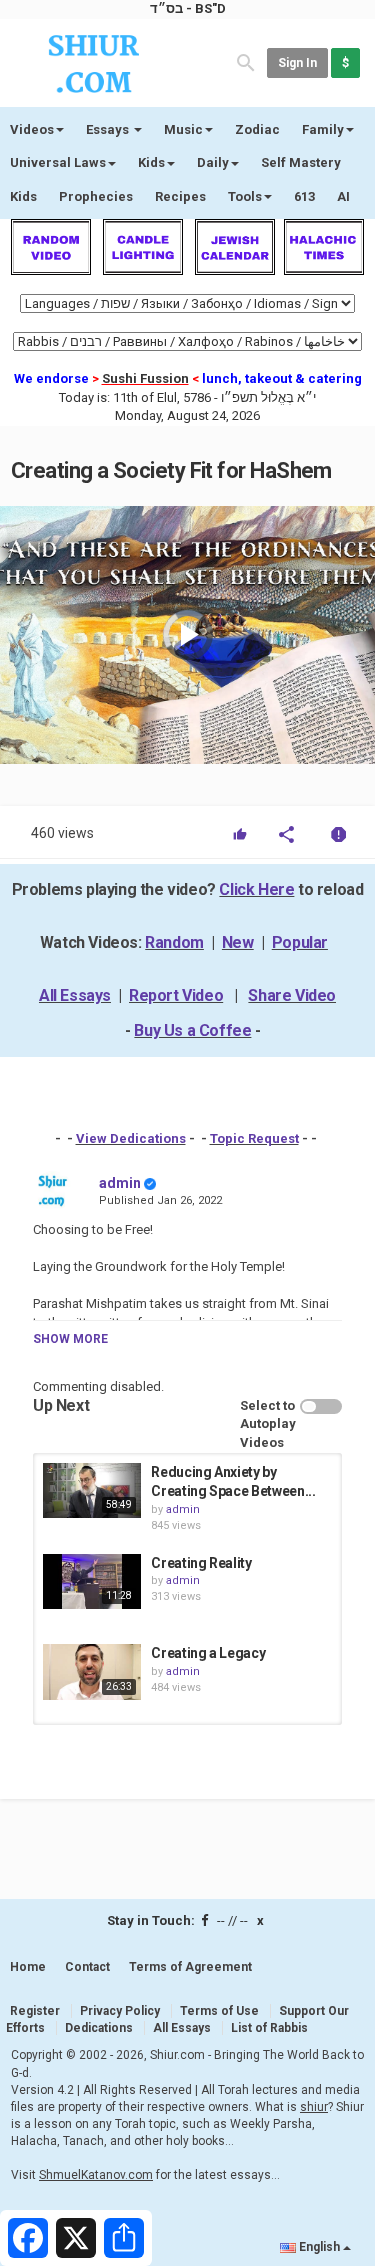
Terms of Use (219, 2011)
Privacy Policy (120, 2011)
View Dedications (131, 1138)
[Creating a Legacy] (92, 1671)
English (319, 2247)
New (238, 942)
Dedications (99, 2028)
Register (35, 2011)
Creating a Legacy (208, 1653)
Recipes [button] (180, 196)
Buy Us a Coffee (192, 1030)
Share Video (292, 995)
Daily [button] (213, 162)
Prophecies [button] (96, 196)
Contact (87, 1967)
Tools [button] (245, 196)
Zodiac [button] (257, 129)
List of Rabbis (269, 2028)
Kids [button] (151, 162)
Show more (70, 1339)
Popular (300, 942)
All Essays (75, 995)
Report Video (176, 995)
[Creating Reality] (92, 1581)
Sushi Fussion (145, 378)
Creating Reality (201, 1563)
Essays (109, 129)
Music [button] (183, 129)
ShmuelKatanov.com (96, 2175)
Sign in (297, 63)
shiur (314, 2107)
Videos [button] (32, 129)
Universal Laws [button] (58, 162)
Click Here (256, 889)
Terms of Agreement (190, 1967)
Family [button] (323, 129)
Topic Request (254, 1138)
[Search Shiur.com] (246, 61)
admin (120, 1183)
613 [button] (304, 196)
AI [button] (343, 196)
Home (28, 1967)
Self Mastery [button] (301, 162)
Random (174, 942)
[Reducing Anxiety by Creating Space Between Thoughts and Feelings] (92, 1490)
